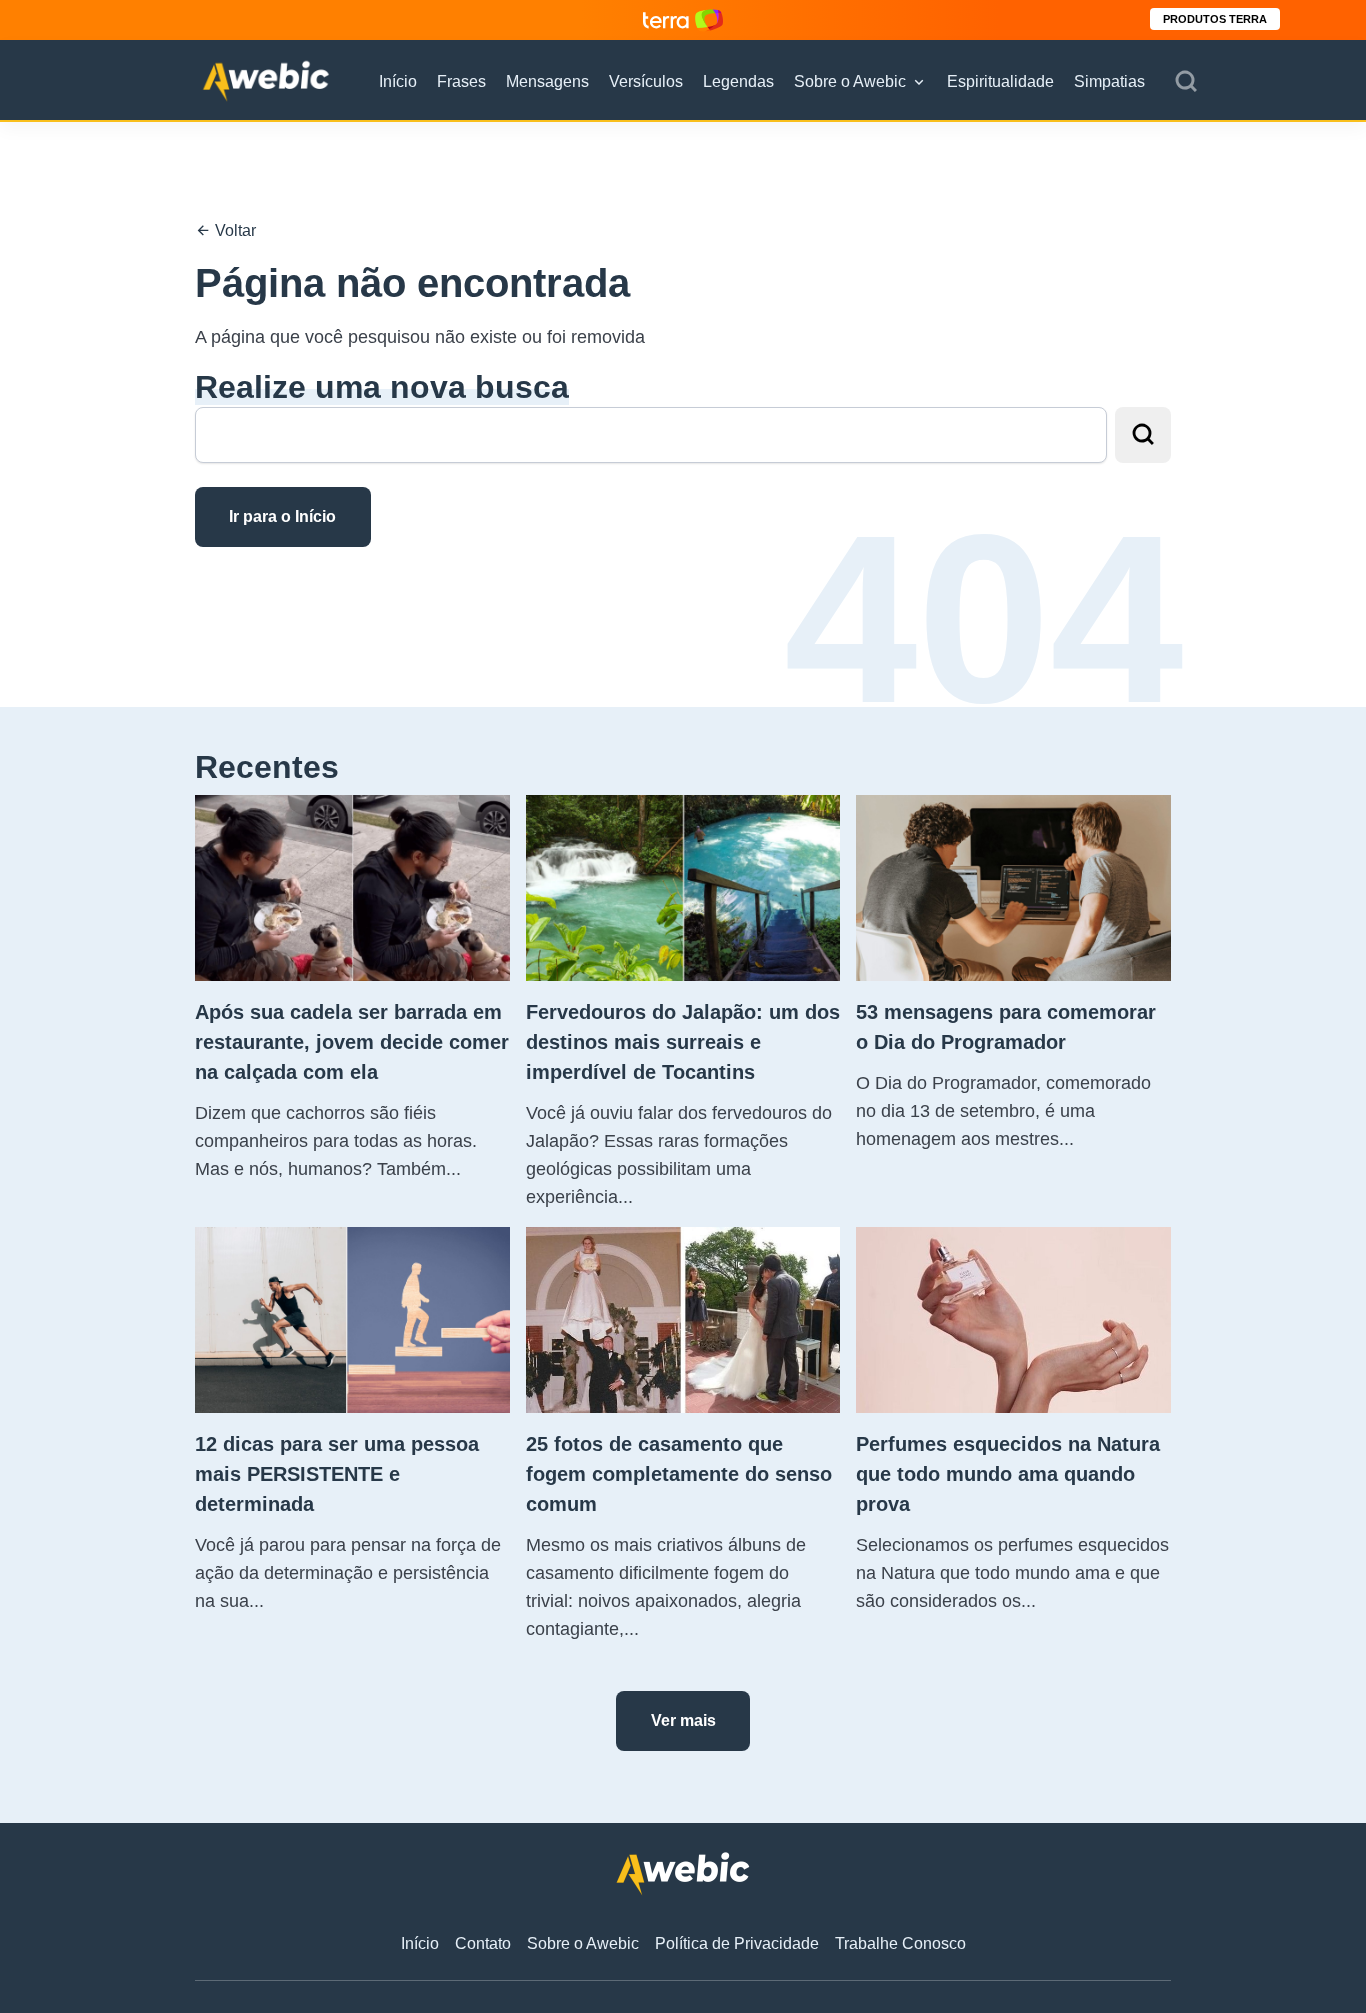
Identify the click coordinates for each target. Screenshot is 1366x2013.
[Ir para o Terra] (683, 19)
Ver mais (683, 1720)
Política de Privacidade (737, 1943)
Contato (483, 1943)
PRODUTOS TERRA (1215, 19)
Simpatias (1109, 81)
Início (398, 81)
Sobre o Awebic (850, 81)
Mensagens (547, 81)
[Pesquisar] (1186, 82)
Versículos (646, 81)
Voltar (233, 230)
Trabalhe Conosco (900, 1943)
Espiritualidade (1000, 81)
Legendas (738, 81)
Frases (461, 81)
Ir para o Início (282, 516)
